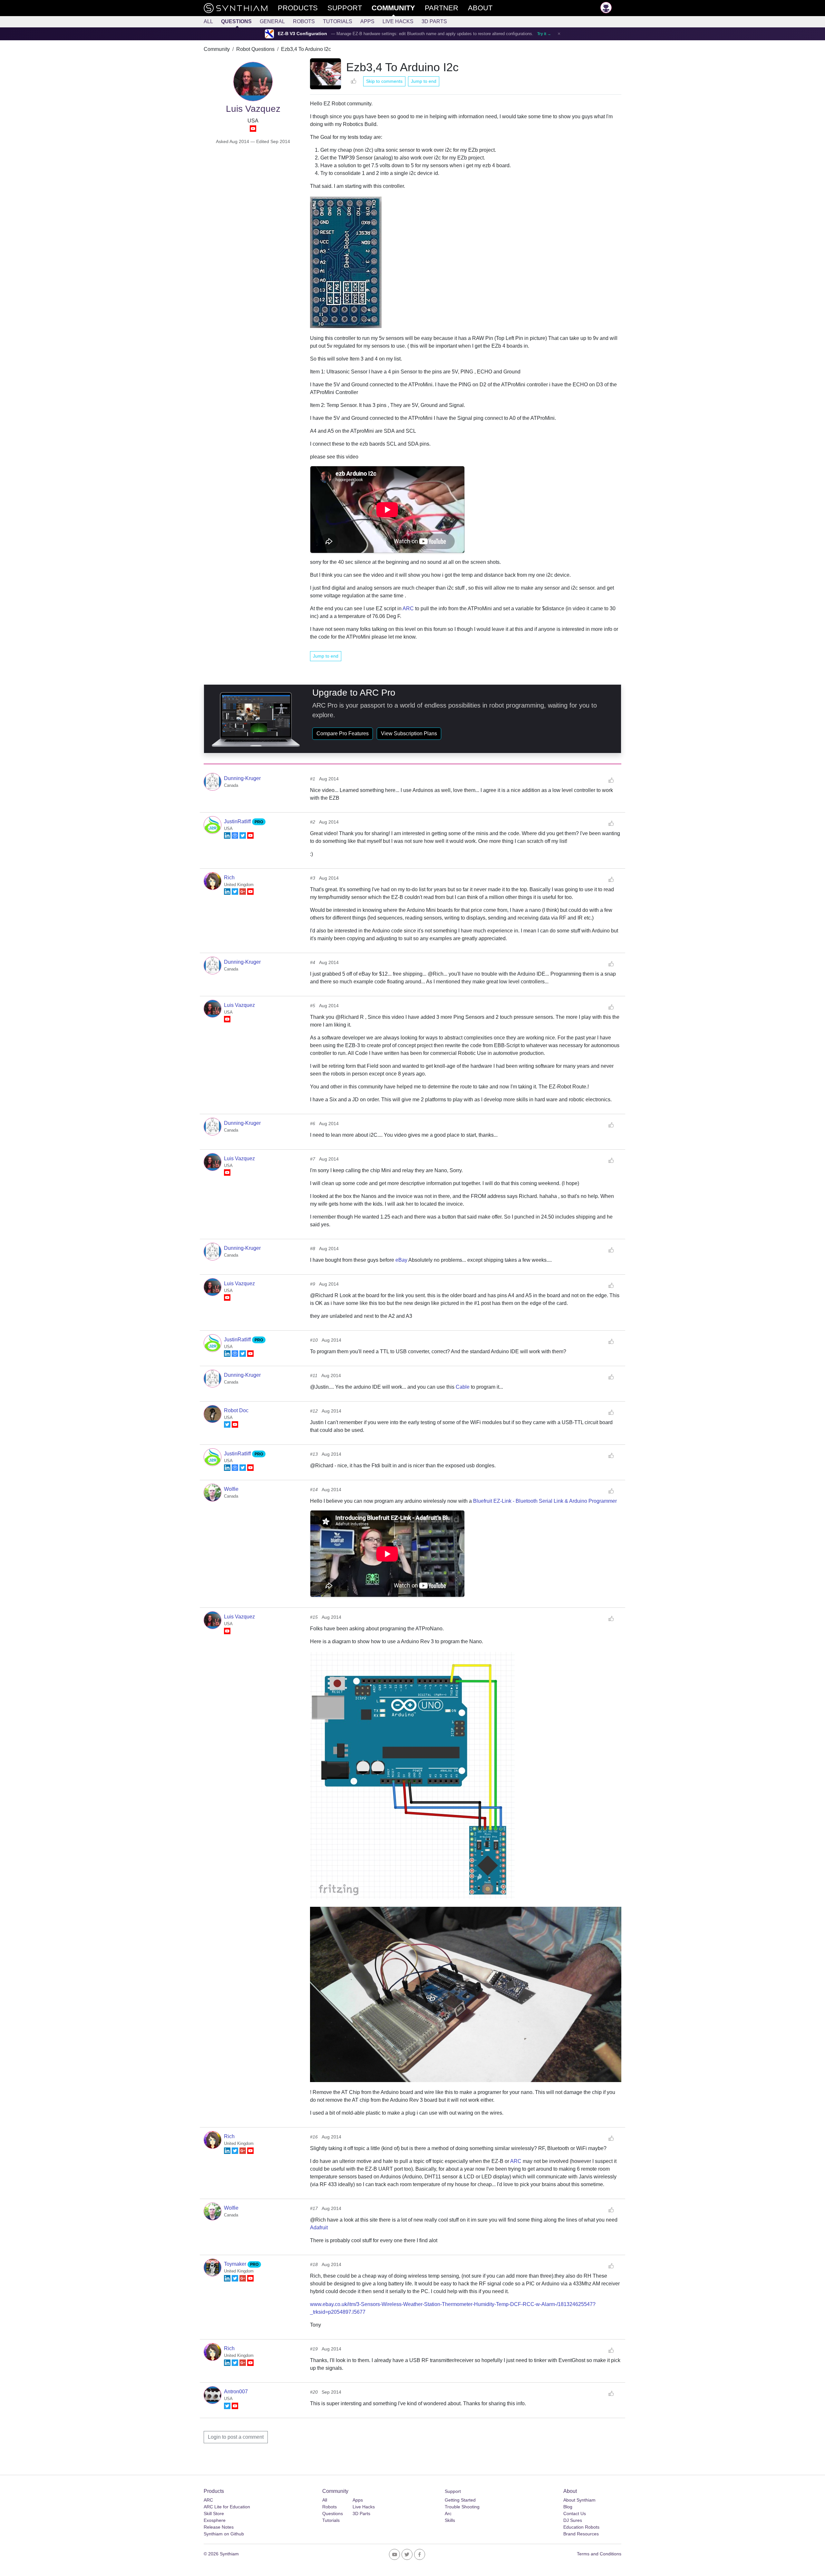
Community (217, 49)
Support (453, 2491)
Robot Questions (255, 49)
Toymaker (236, 2264)
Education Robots (581, 2527)
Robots (304, 21)
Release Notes (219, 2527)
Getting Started (460, 2500)
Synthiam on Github (224, 2534)
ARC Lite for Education (227, 2507)
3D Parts (434, 21)
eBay (401, 1260)
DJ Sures (573, 2520)
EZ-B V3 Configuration (302, 34)
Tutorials (338, 21)
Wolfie (231, 1489)
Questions (236, 21)
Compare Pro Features (343, 733)
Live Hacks (398, 21)
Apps (367, 21)
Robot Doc (236, 1410)
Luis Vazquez (239, 1005)
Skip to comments (384, 81)
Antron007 (236, 2392)
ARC (408, 608)
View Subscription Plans (409, 733)
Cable (463, 1387)
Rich (229, 878)
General (272, 21)
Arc (448, 2513)
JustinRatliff (238, 821)
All (208, 21)
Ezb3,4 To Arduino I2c (306, 49)
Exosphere (215, 2520)
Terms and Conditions (599, 2554)
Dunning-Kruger (242, 778)
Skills (450, 2520)
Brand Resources (581, 2534)
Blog (568, 2507)
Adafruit (319, 2228)
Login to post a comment (236, 2437)
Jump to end (424, 81)
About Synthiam (579, 2500)
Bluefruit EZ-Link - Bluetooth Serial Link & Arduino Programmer (545, 1501)
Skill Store (214, 2513)
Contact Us (575, 2513)
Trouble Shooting (462, 2507)
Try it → (544, 34)
